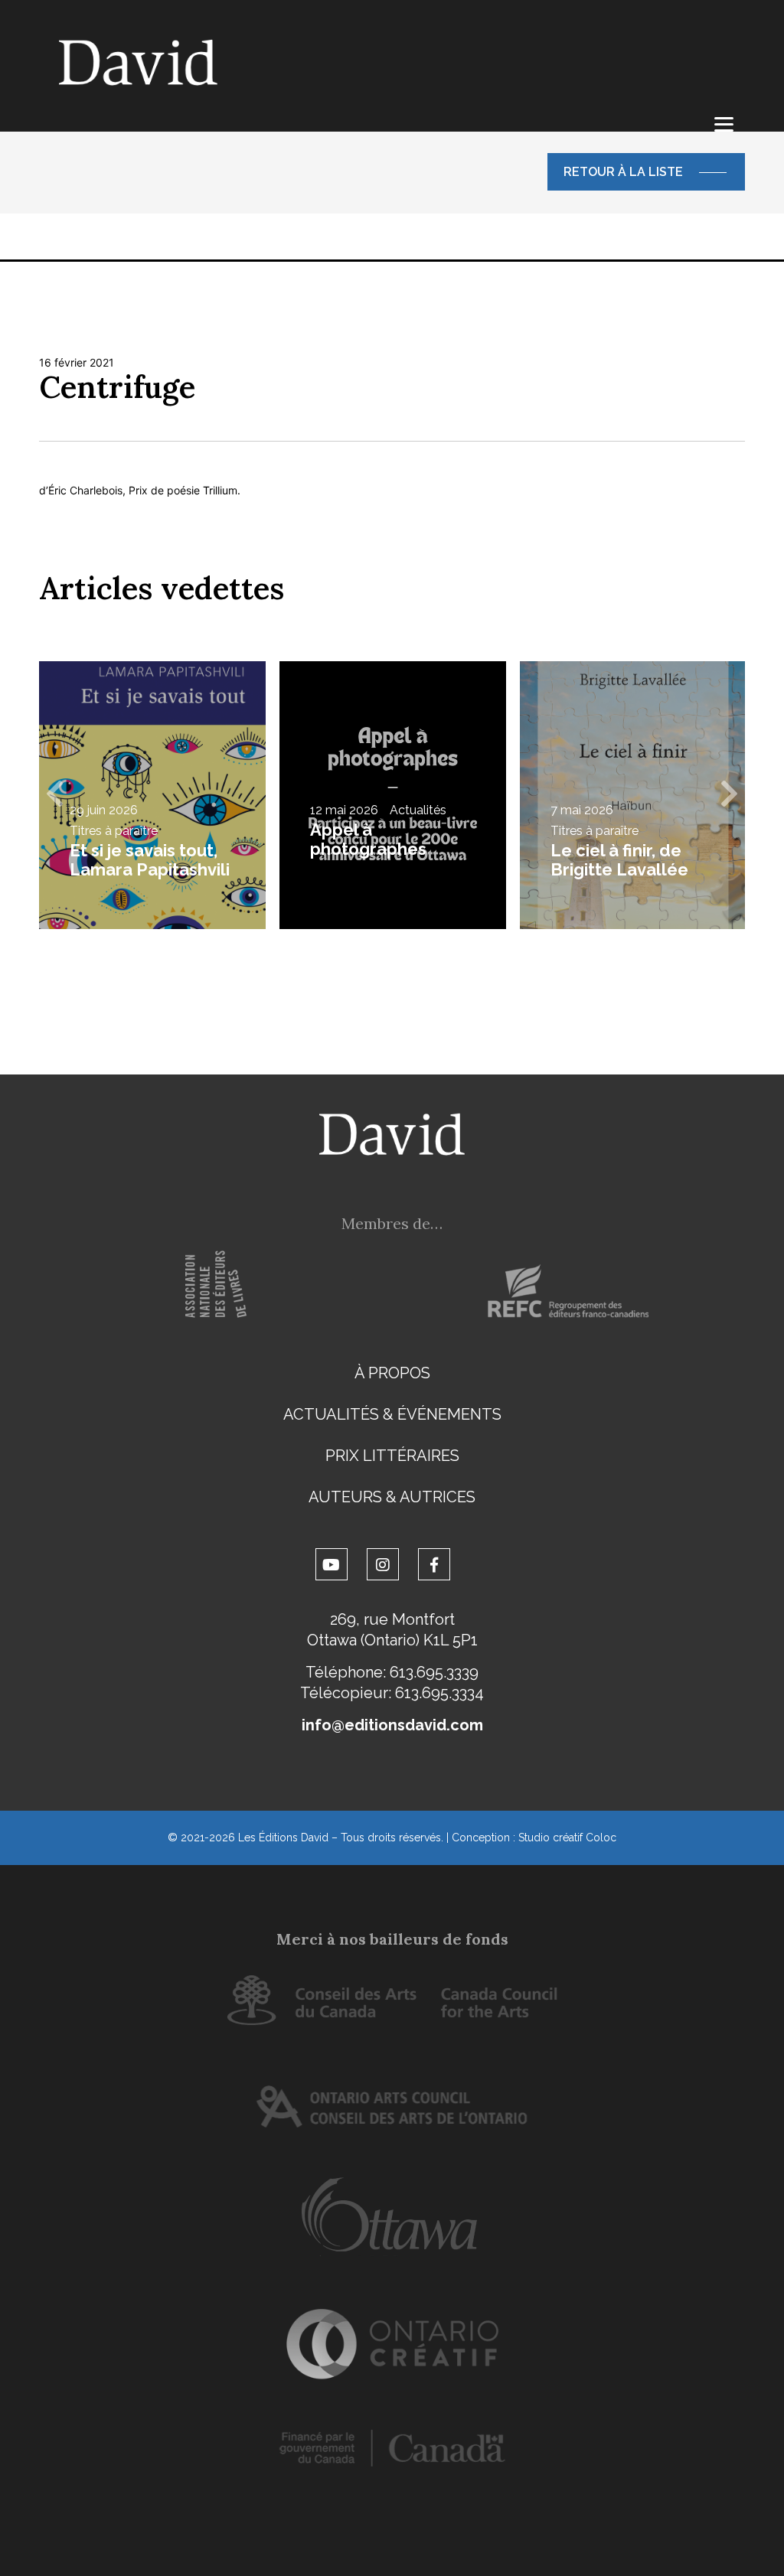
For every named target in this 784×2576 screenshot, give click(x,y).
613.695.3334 (439, 1693)
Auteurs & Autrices (392, 1497)
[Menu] (724, 124)
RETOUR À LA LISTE (623, 172)
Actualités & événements (392, 1414)
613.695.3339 (434, 1672)
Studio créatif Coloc (567, 1837)
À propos (392, 1373)
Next (730, 795)
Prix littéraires (392, 1456)
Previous (54, 795)
